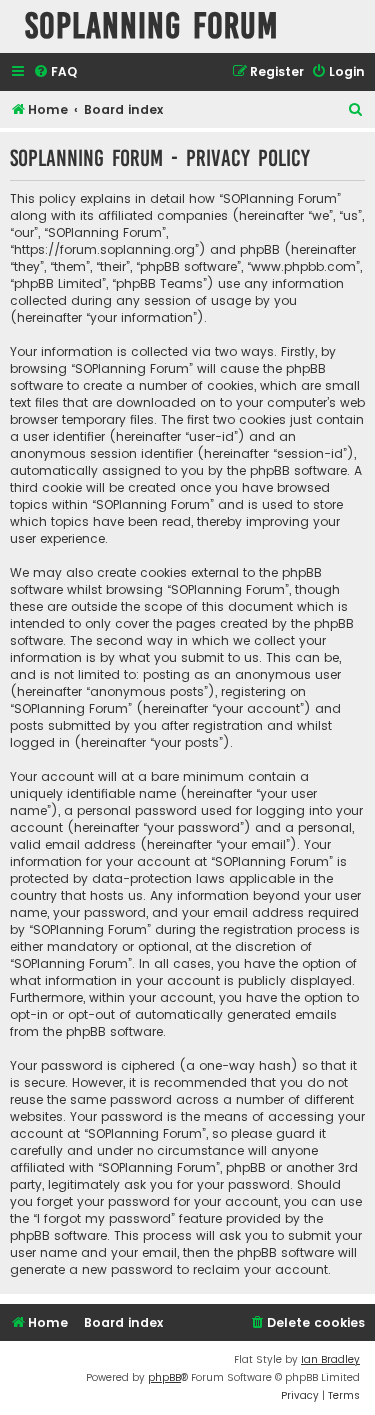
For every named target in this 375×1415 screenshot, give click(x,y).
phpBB (164, 1377)
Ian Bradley (330, 1359)
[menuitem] (55, 72)
